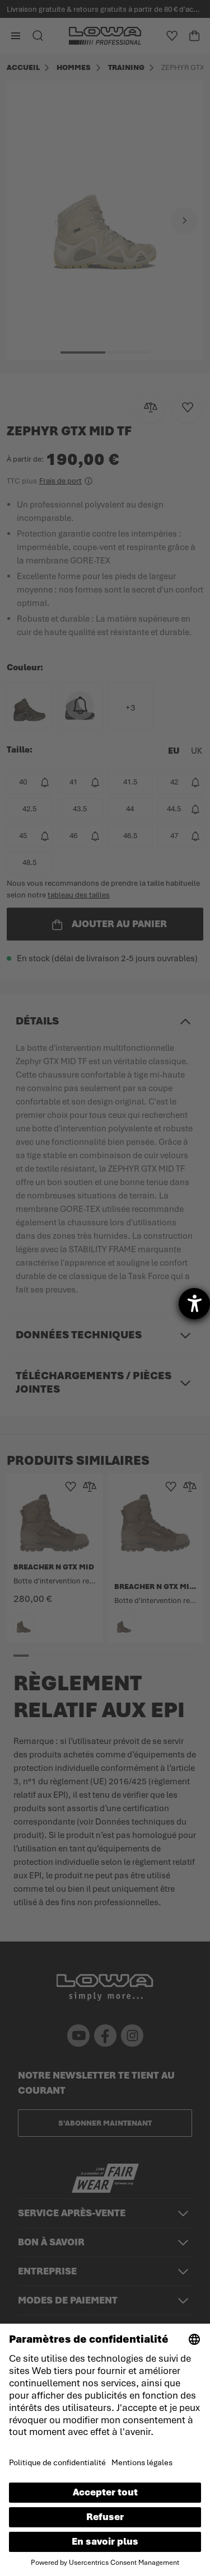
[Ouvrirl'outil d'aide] (194, 1304)
